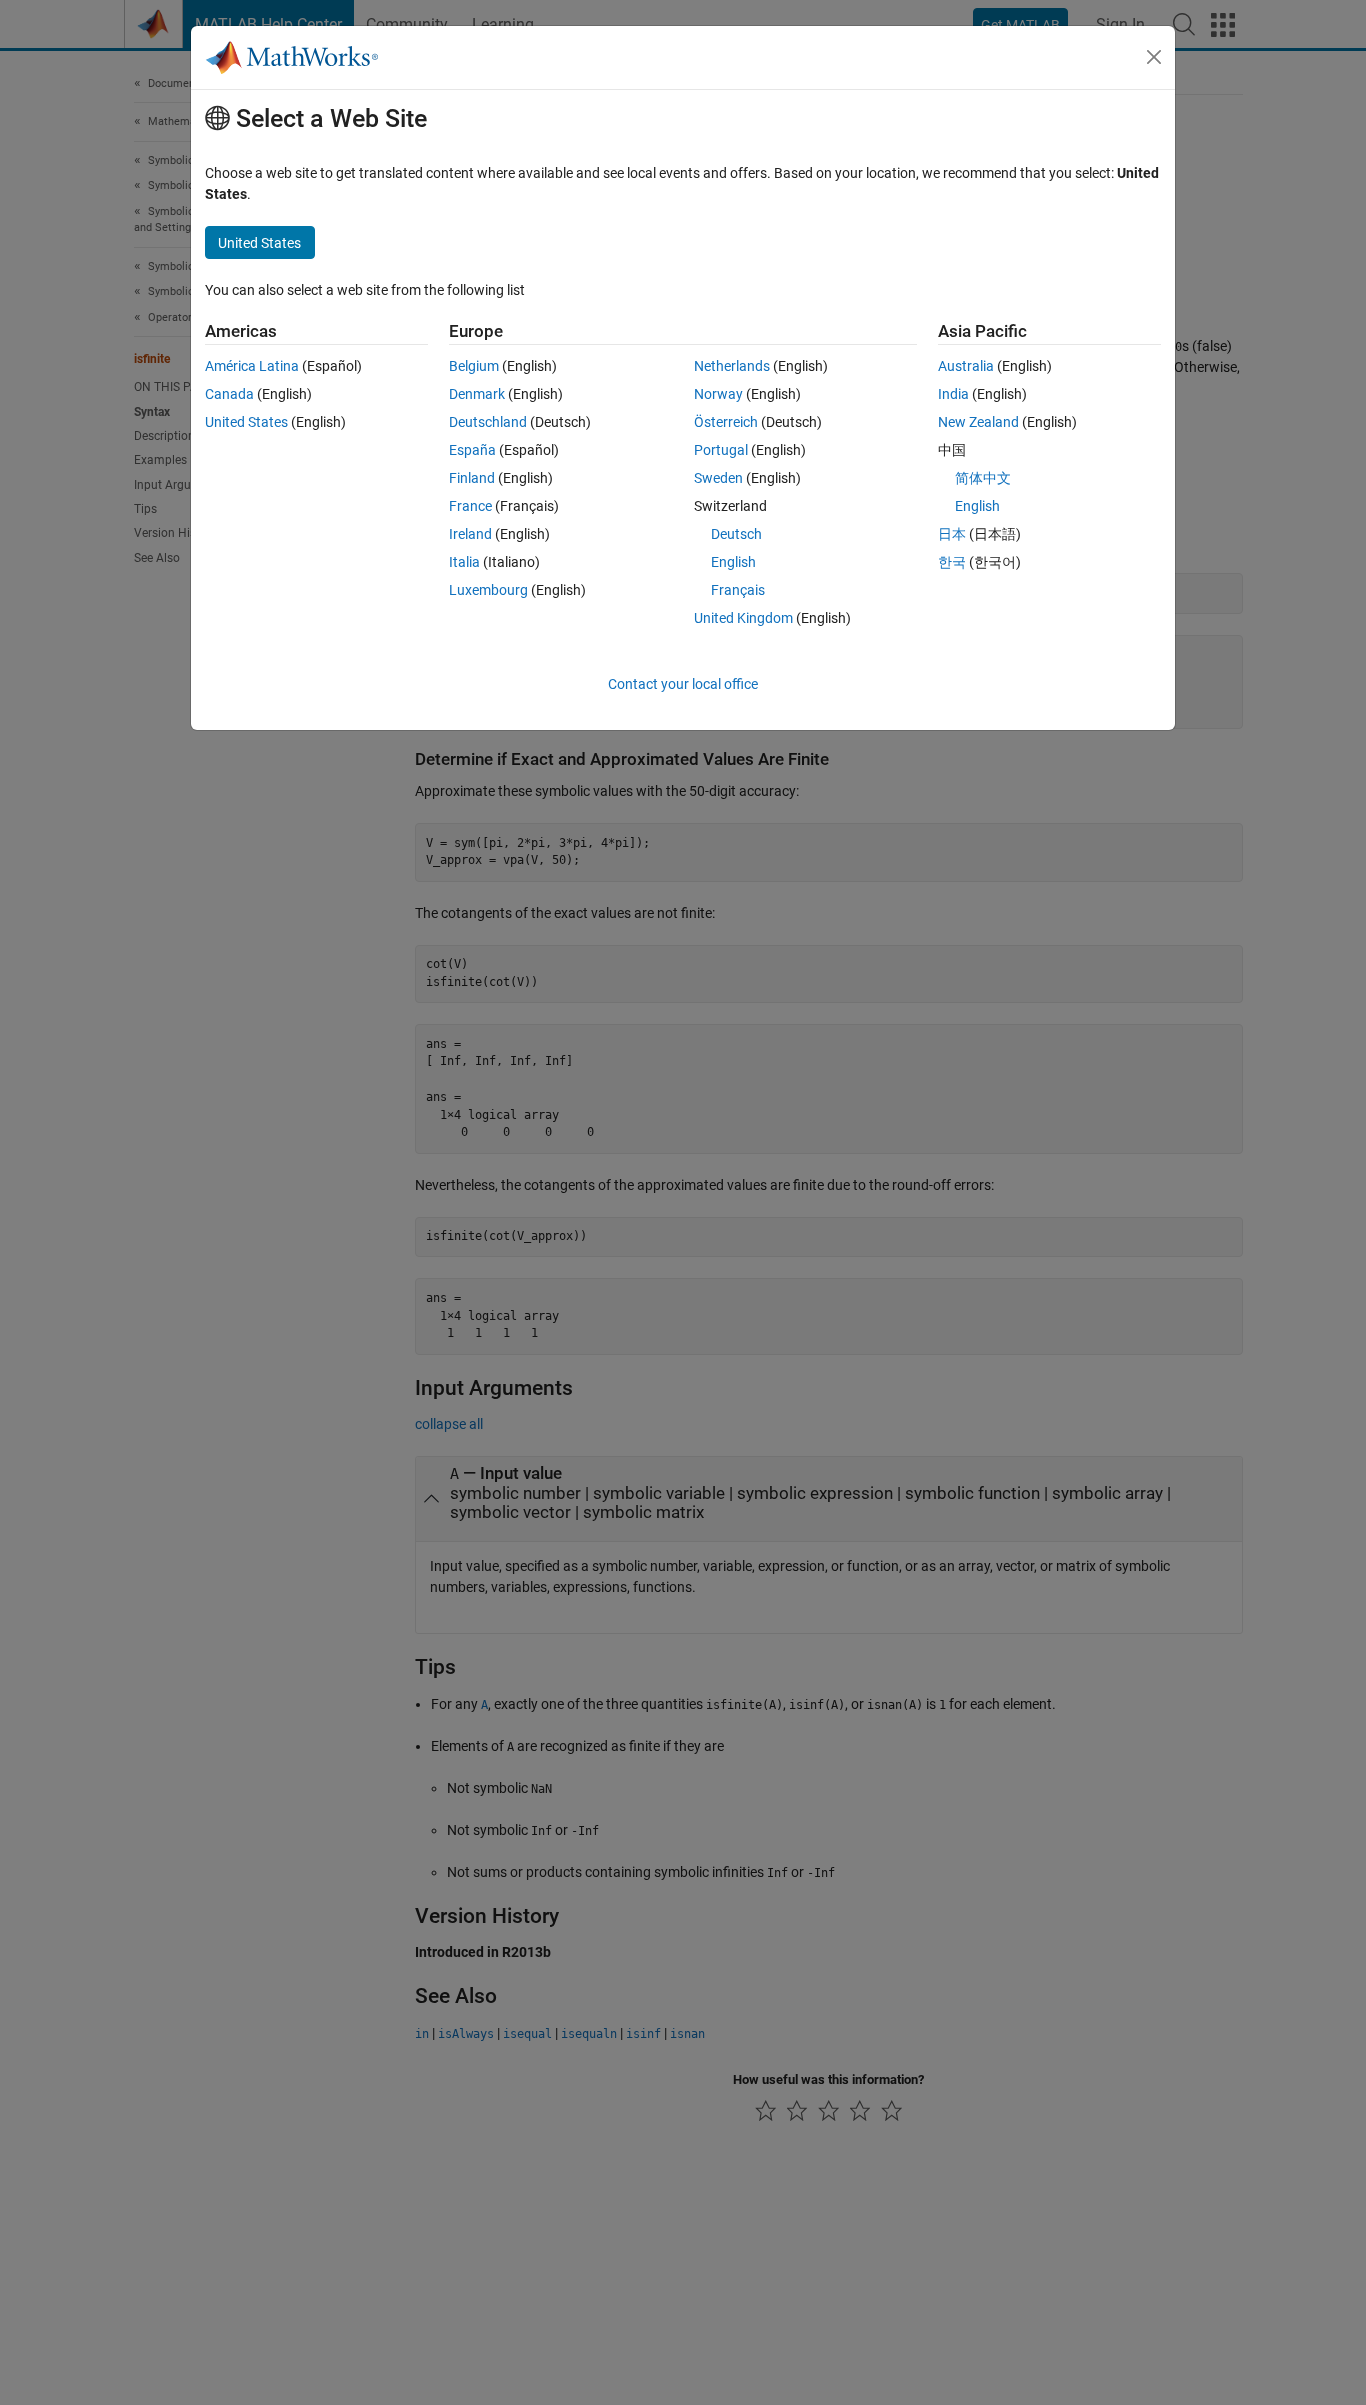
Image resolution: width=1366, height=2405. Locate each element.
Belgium (474, 366)
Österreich (726, 422)
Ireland (470, 534)
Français (738, 590)
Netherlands (732, 366)
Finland (472, 478)
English (733, 562)
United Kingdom (743, 618)
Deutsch (736, 534)
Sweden (718, 478)
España (472, 450)
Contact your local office (683, 684)
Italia (464, 562)
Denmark (477, 394)
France (470, 506)
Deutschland (488, 422)
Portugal (721, 450)
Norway (718, 394)
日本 (952, 534)
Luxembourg (488, 590)
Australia (966, 366)
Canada (229, 394)
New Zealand (978, 422)
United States (246, 422)
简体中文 (983, 478)
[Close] (1154, 57)
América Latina (252, 366)
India (953, 394)
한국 (952, 562)
